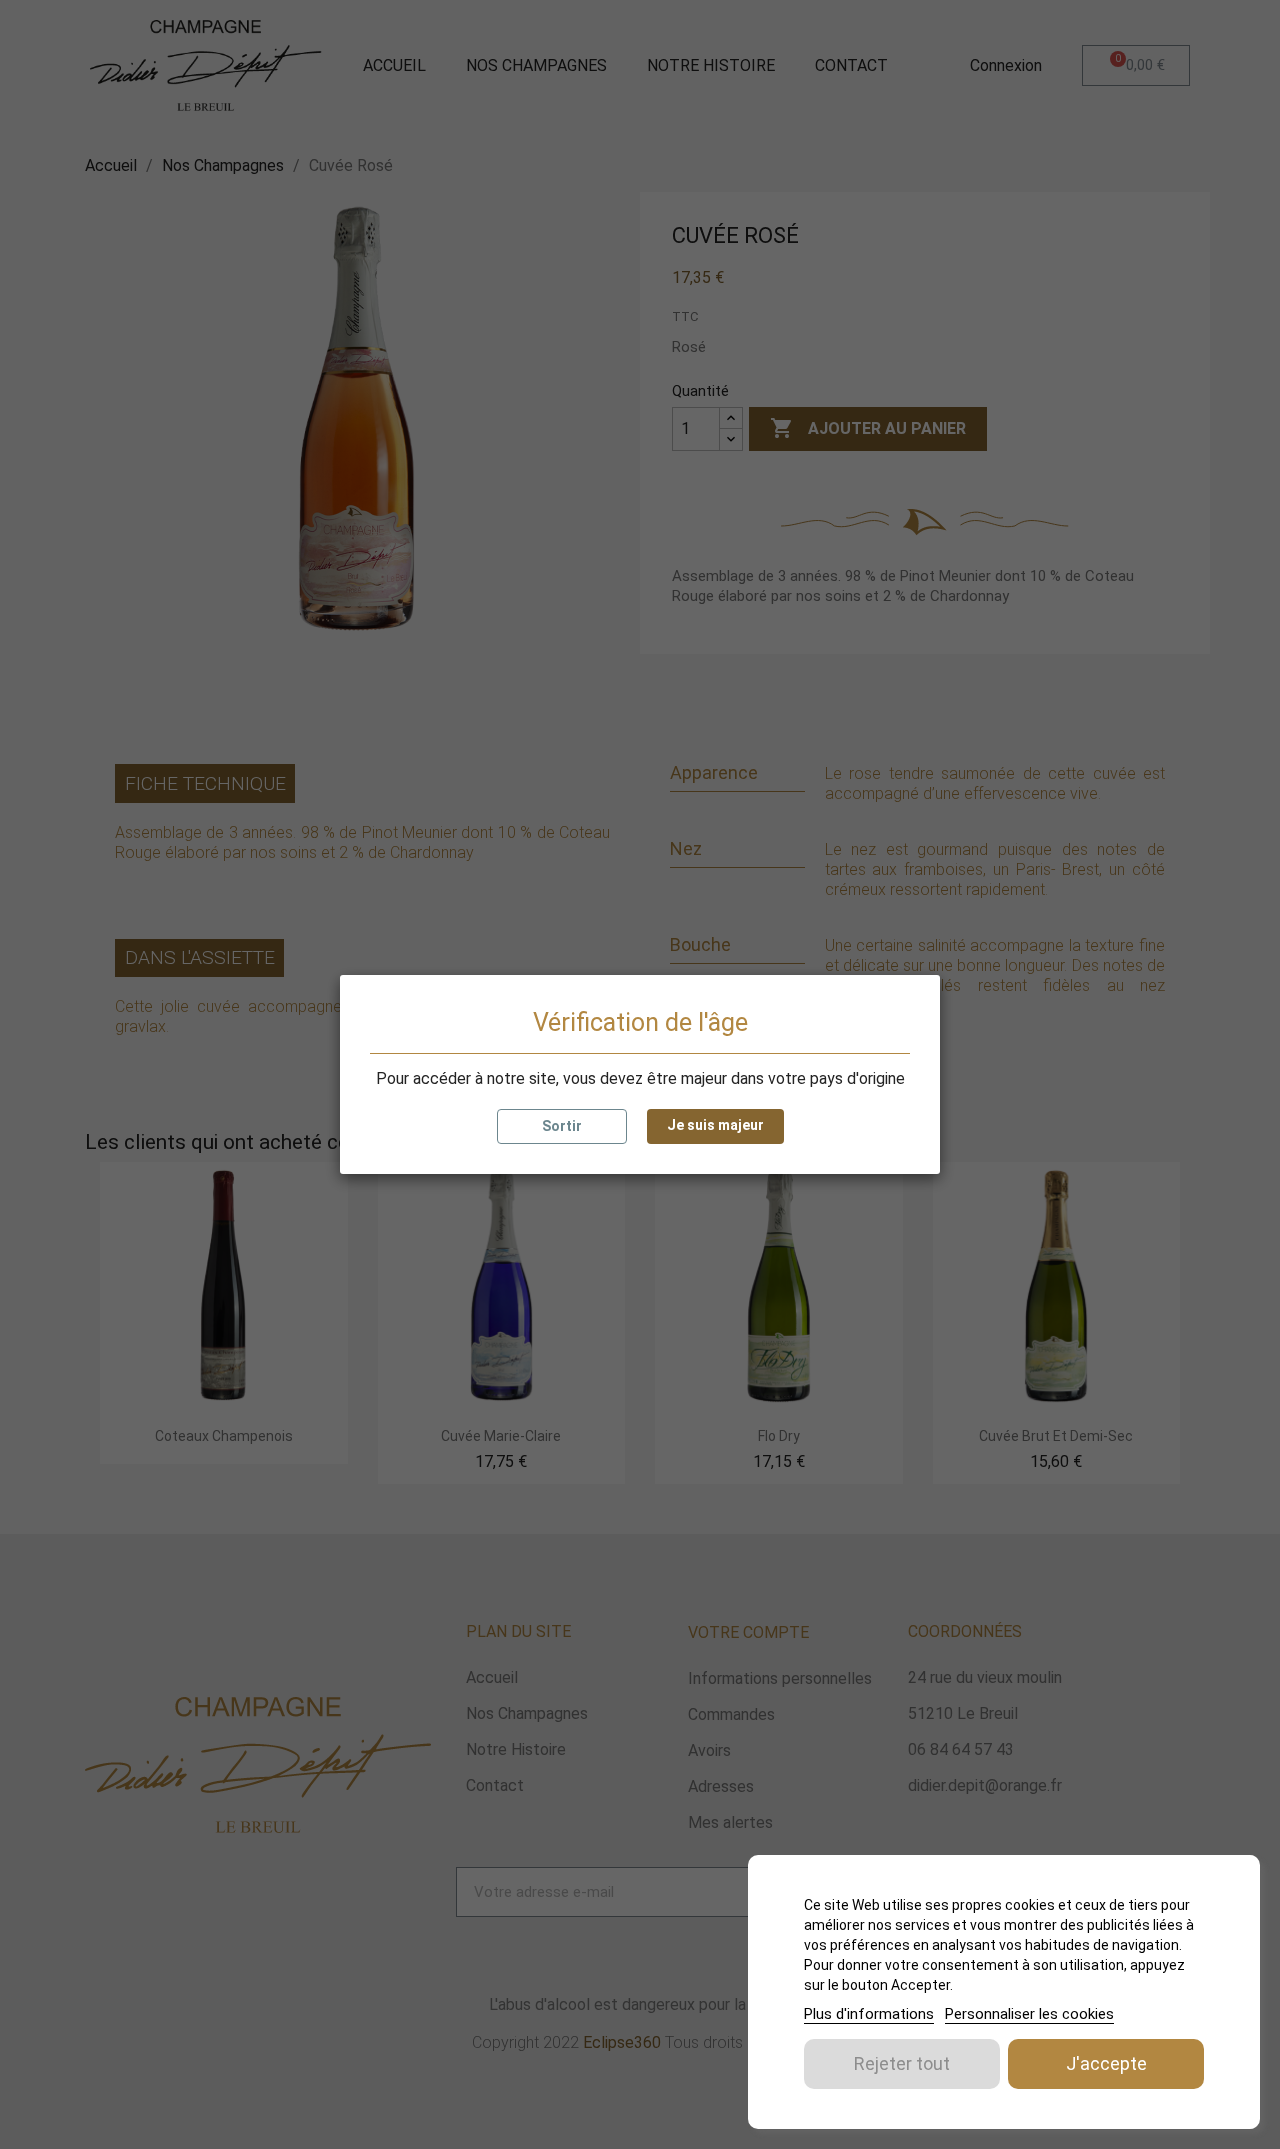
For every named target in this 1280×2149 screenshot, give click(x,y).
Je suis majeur (715, 1125)
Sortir (562, 1126)
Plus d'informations (869, 2014)
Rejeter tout (902, 2063)
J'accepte (1106, 2063)
